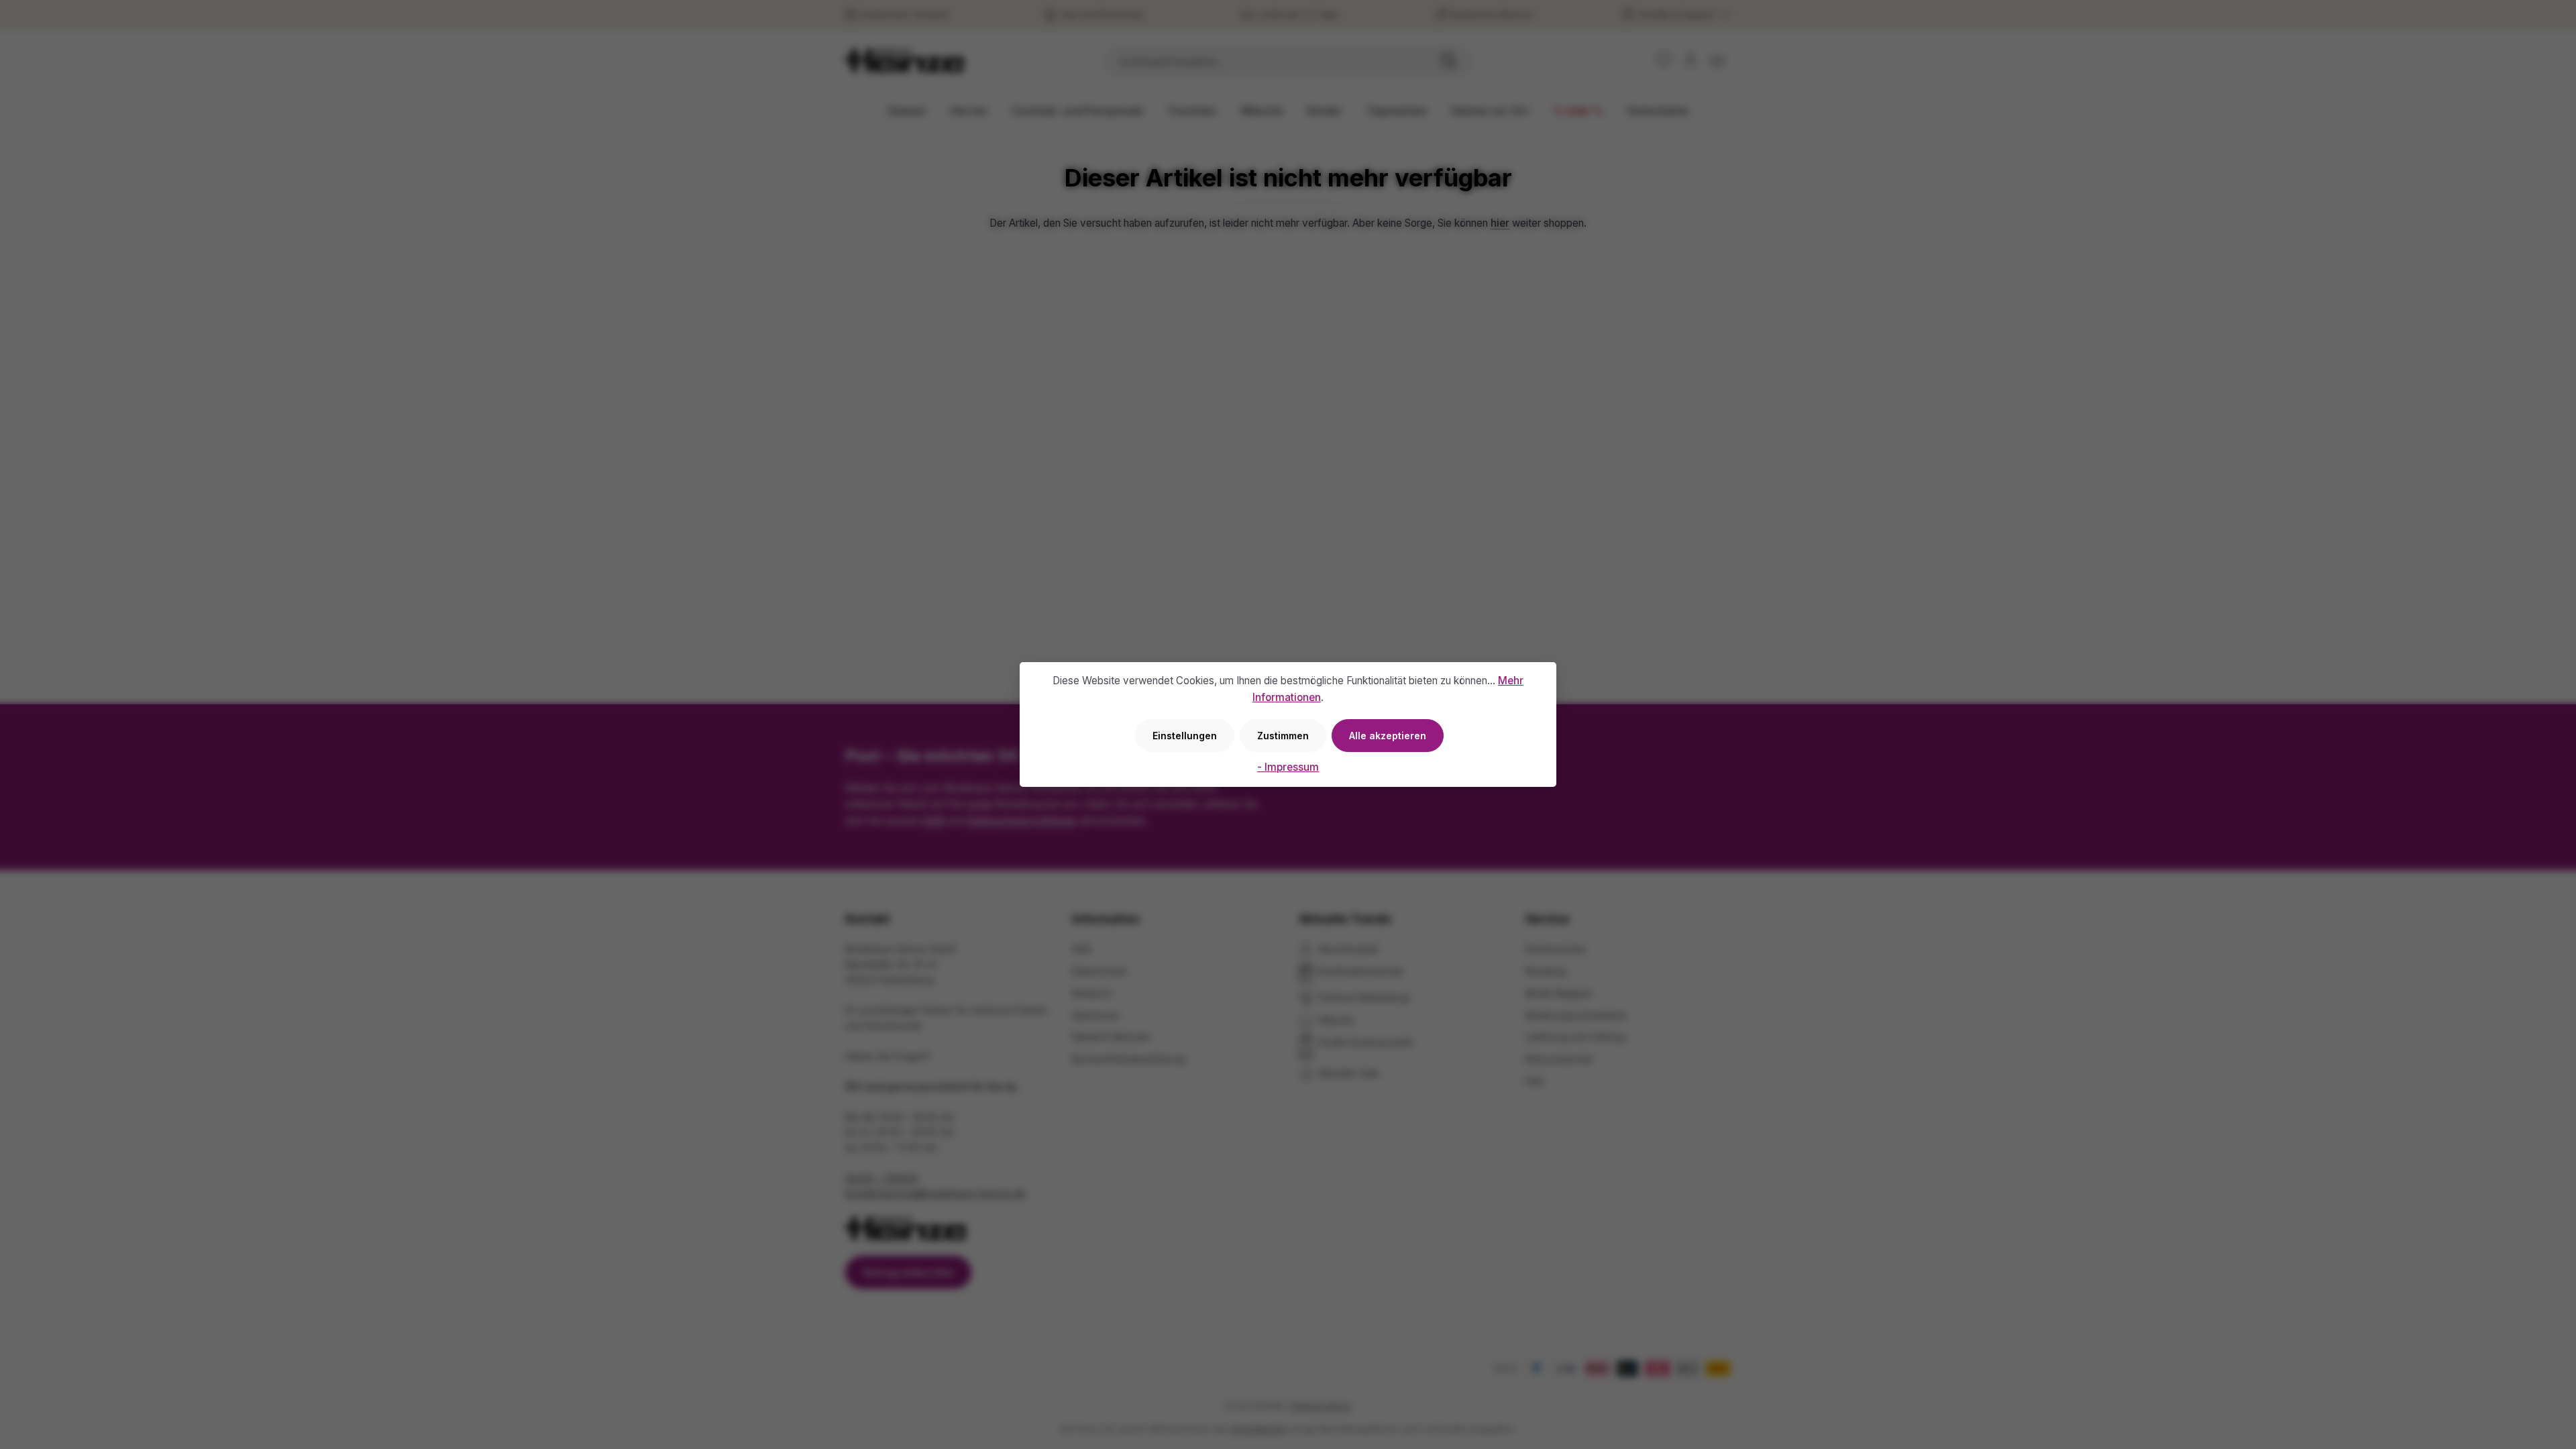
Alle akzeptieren (1388, 736)
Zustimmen (1283, 736)
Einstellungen (1185, 736)
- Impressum (1288, 767)
